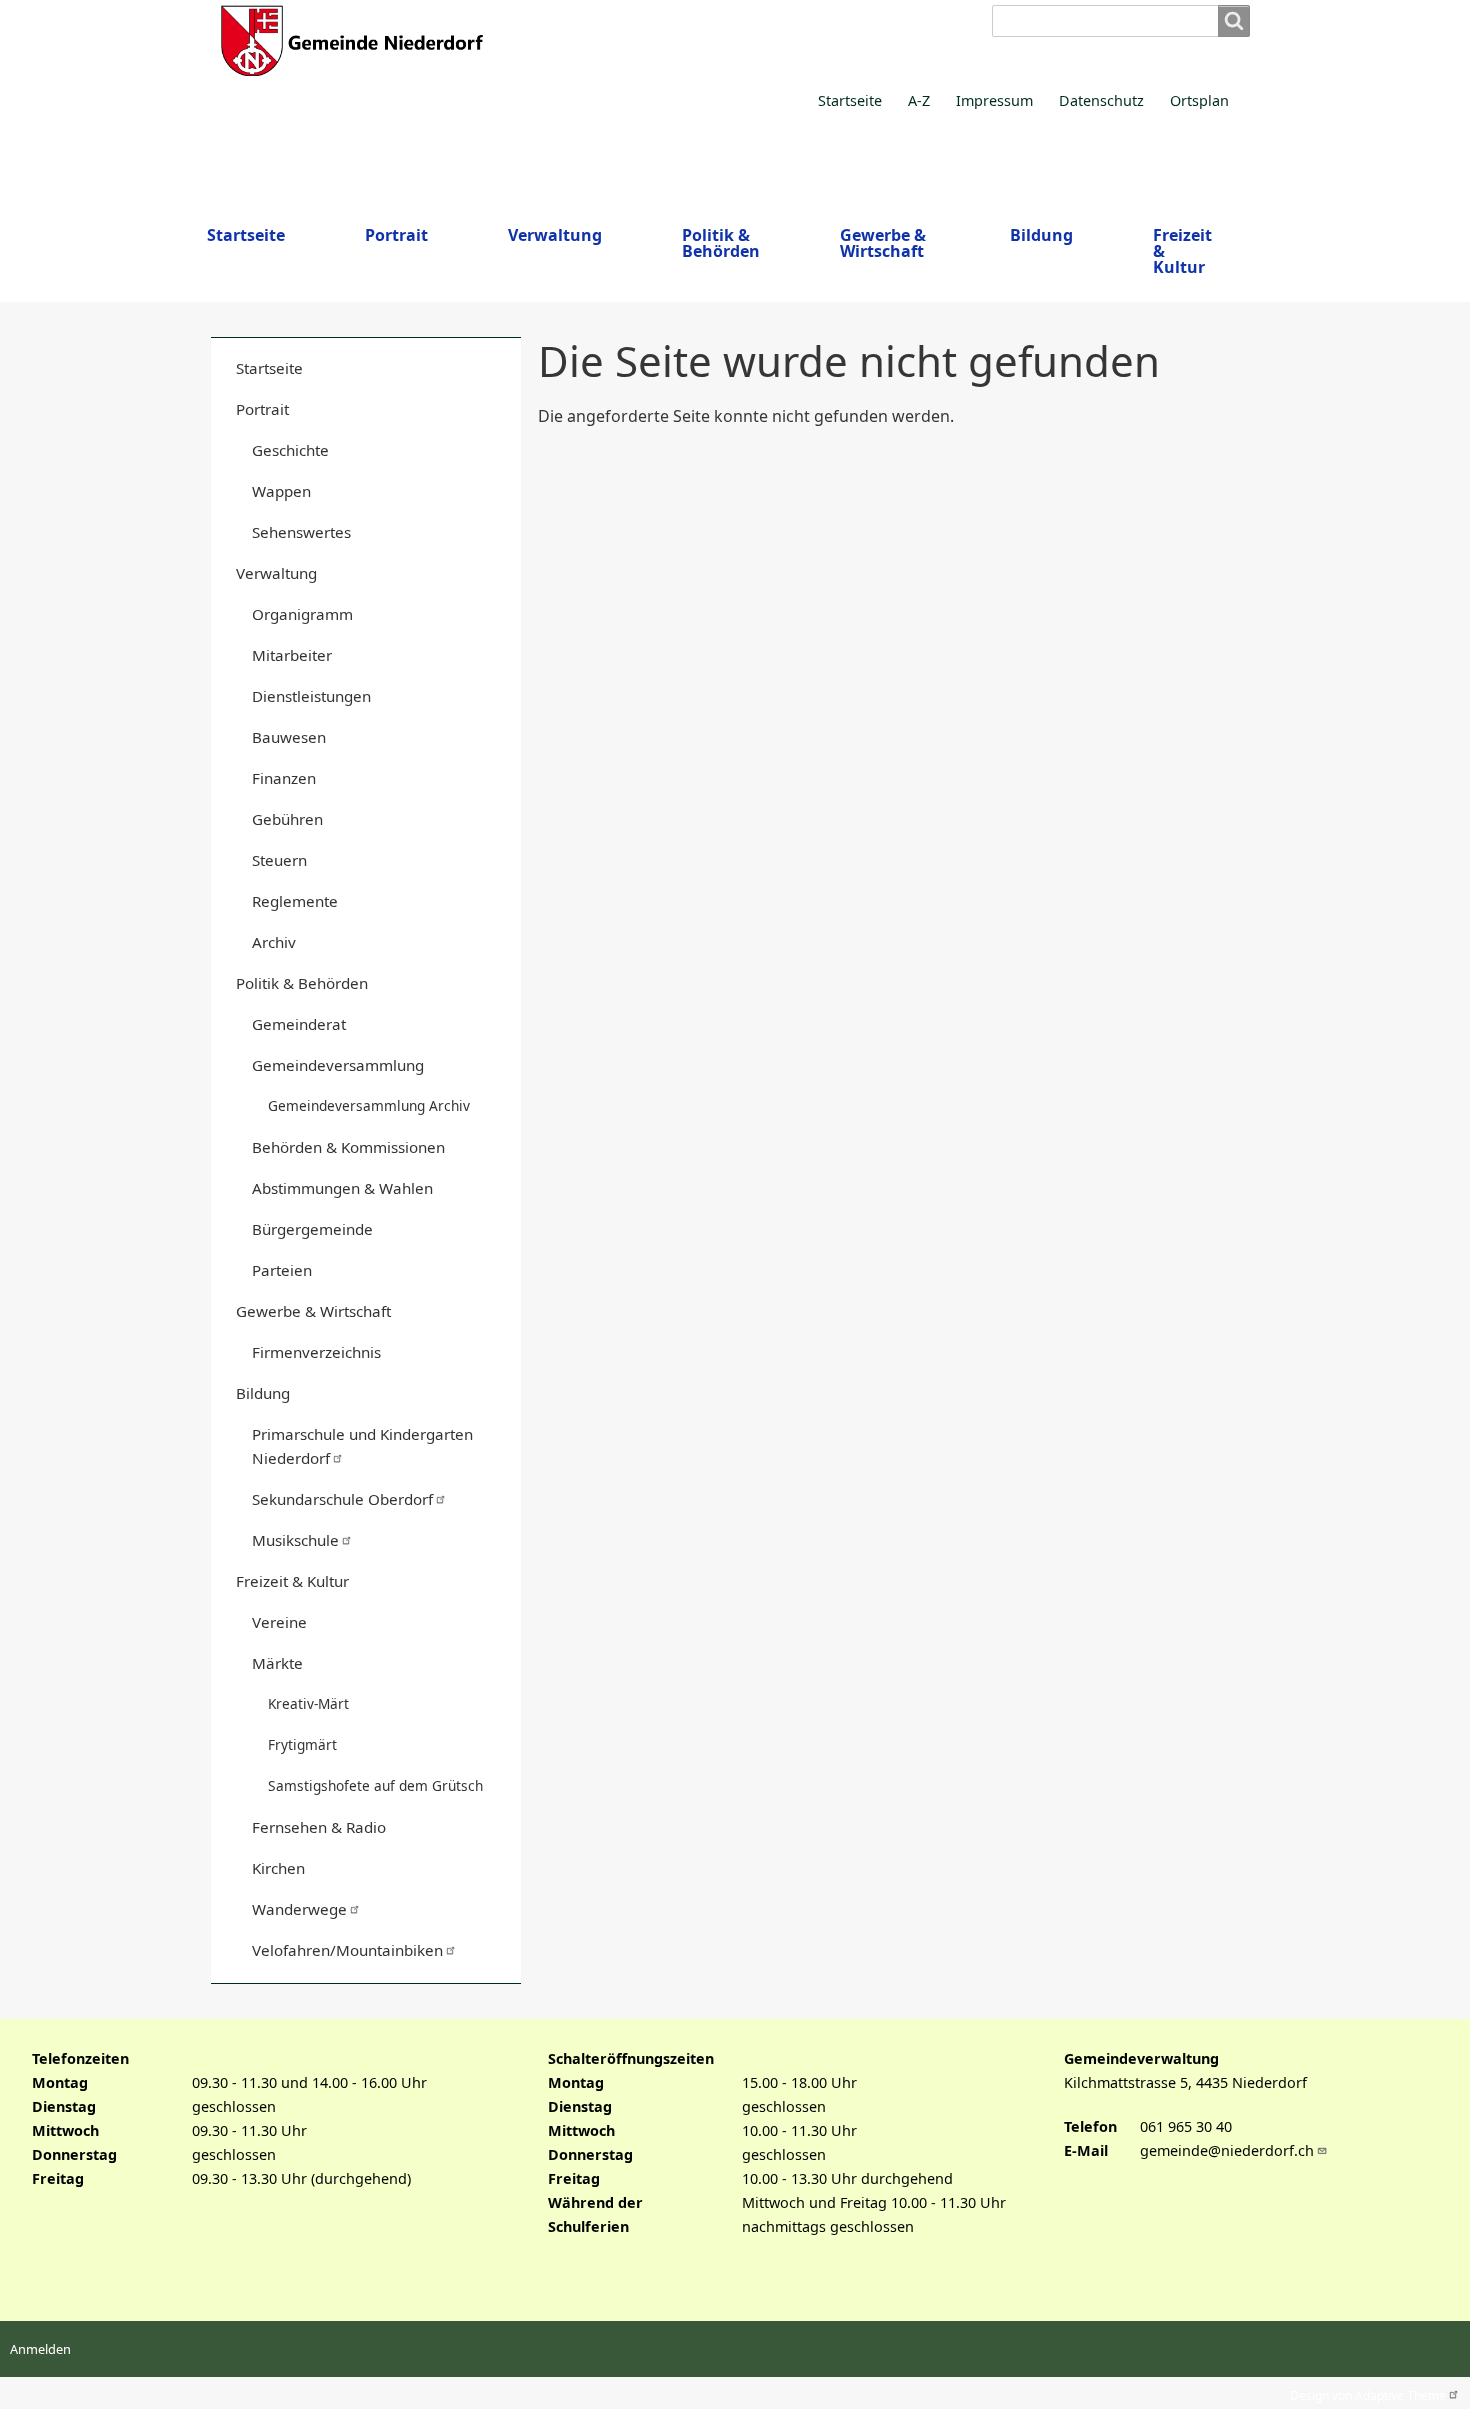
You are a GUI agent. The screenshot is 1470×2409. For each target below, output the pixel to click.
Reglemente (295, 901)
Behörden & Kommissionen (348, 1147)
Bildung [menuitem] (1041, 235)
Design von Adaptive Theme (1368, 2393)
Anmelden (40, 2349)
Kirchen (278, 1868)
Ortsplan (1199, 100)
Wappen (281, 491)
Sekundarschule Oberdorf (342, 1499)
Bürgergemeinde (312, 1229)
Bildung (263, 1393)
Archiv (274, 942)
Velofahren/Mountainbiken (347, 1950)
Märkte (277, 1663)
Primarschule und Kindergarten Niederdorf (362, 1446)
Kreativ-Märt (308, 1703)
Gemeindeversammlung (338, 1065)
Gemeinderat (299, 1024)
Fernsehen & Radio (319, 1827)
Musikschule (295, 1540)
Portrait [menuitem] (396, 235)
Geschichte (290, 450)
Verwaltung (276, 573)
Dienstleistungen (311, 696)
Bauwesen (289, 737)
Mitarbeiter (292, 655)
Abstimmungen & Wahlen (342, 1188)
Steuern (279, 860)
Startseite (850, 100)
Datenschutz (1101, 100)
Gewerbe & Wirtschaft (313, 1311)
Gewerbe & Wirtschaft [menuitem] (883, 243)
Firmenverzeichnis (316, 1352)
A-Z (919, 100)
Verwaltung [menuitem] (555, 235)
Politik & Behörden (302, 983)
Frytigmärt (302, 1744)
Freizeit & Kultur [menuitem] (1182, 251)
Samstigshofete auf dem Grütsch (375, 1785)
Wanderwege (299, 1909)
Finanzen (284, 778)
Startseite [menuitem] (246, 235)
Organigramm (302, 614)
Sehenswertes (301, 532)
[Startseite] (581, 40)
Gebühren (287, 819)
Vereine (279, 1622)
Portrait (262, 409)
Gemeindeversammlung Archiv (369, 1105)
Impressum (994, 100)
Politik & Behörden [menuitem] (721, 243)
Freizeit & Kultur (292, 1581)
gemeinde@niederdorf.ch (1227, 2150)
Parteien (282, 1270)
